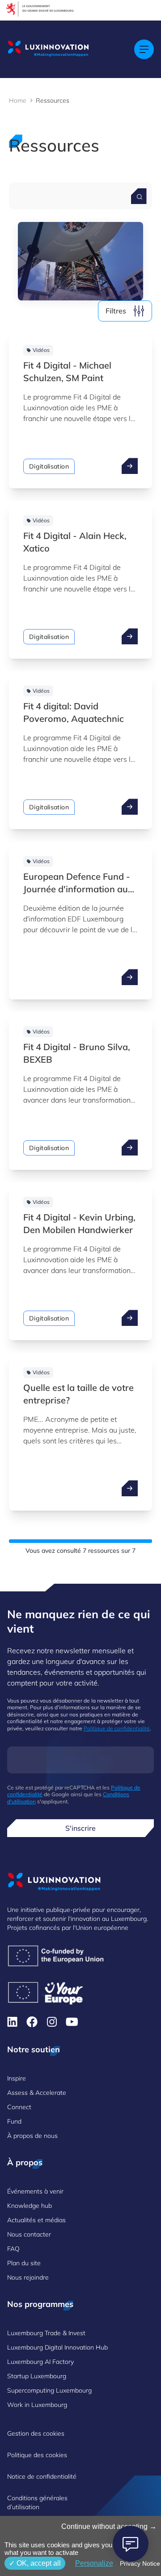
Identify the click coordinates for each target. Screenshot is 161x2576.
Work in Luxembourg (37, 2405)
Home (18, 100)
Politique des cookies (37, 2455)
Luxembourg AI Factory (40, 2362)
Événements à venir (35, 2191)
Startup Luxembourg (37, 2376)
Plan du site (24, 2263)
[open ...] (130, 466)
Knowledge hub (30, 2206)
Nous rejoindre (28, 2277)
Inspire (17, 2078)
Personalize (94, 2563)
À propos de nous (32, 2136)
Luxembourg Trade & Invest (46, 2333)
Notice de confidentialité (42, 2476)
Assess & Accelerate (37, 2093)
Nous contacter (29, 2234)
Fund (14, 2121)
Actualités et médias (36, 2220)
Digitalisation (49, 466)
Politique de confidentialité (117, 1728)
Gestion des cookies (36, 2433)
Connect (19, 2107)
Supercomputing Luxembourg (49, 2390)
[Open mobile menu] (144, 49)
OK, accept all (38, 2563)
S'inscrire (80, 1828)
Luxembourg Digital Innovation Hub (57, 2347)
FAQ (13, 2249)
